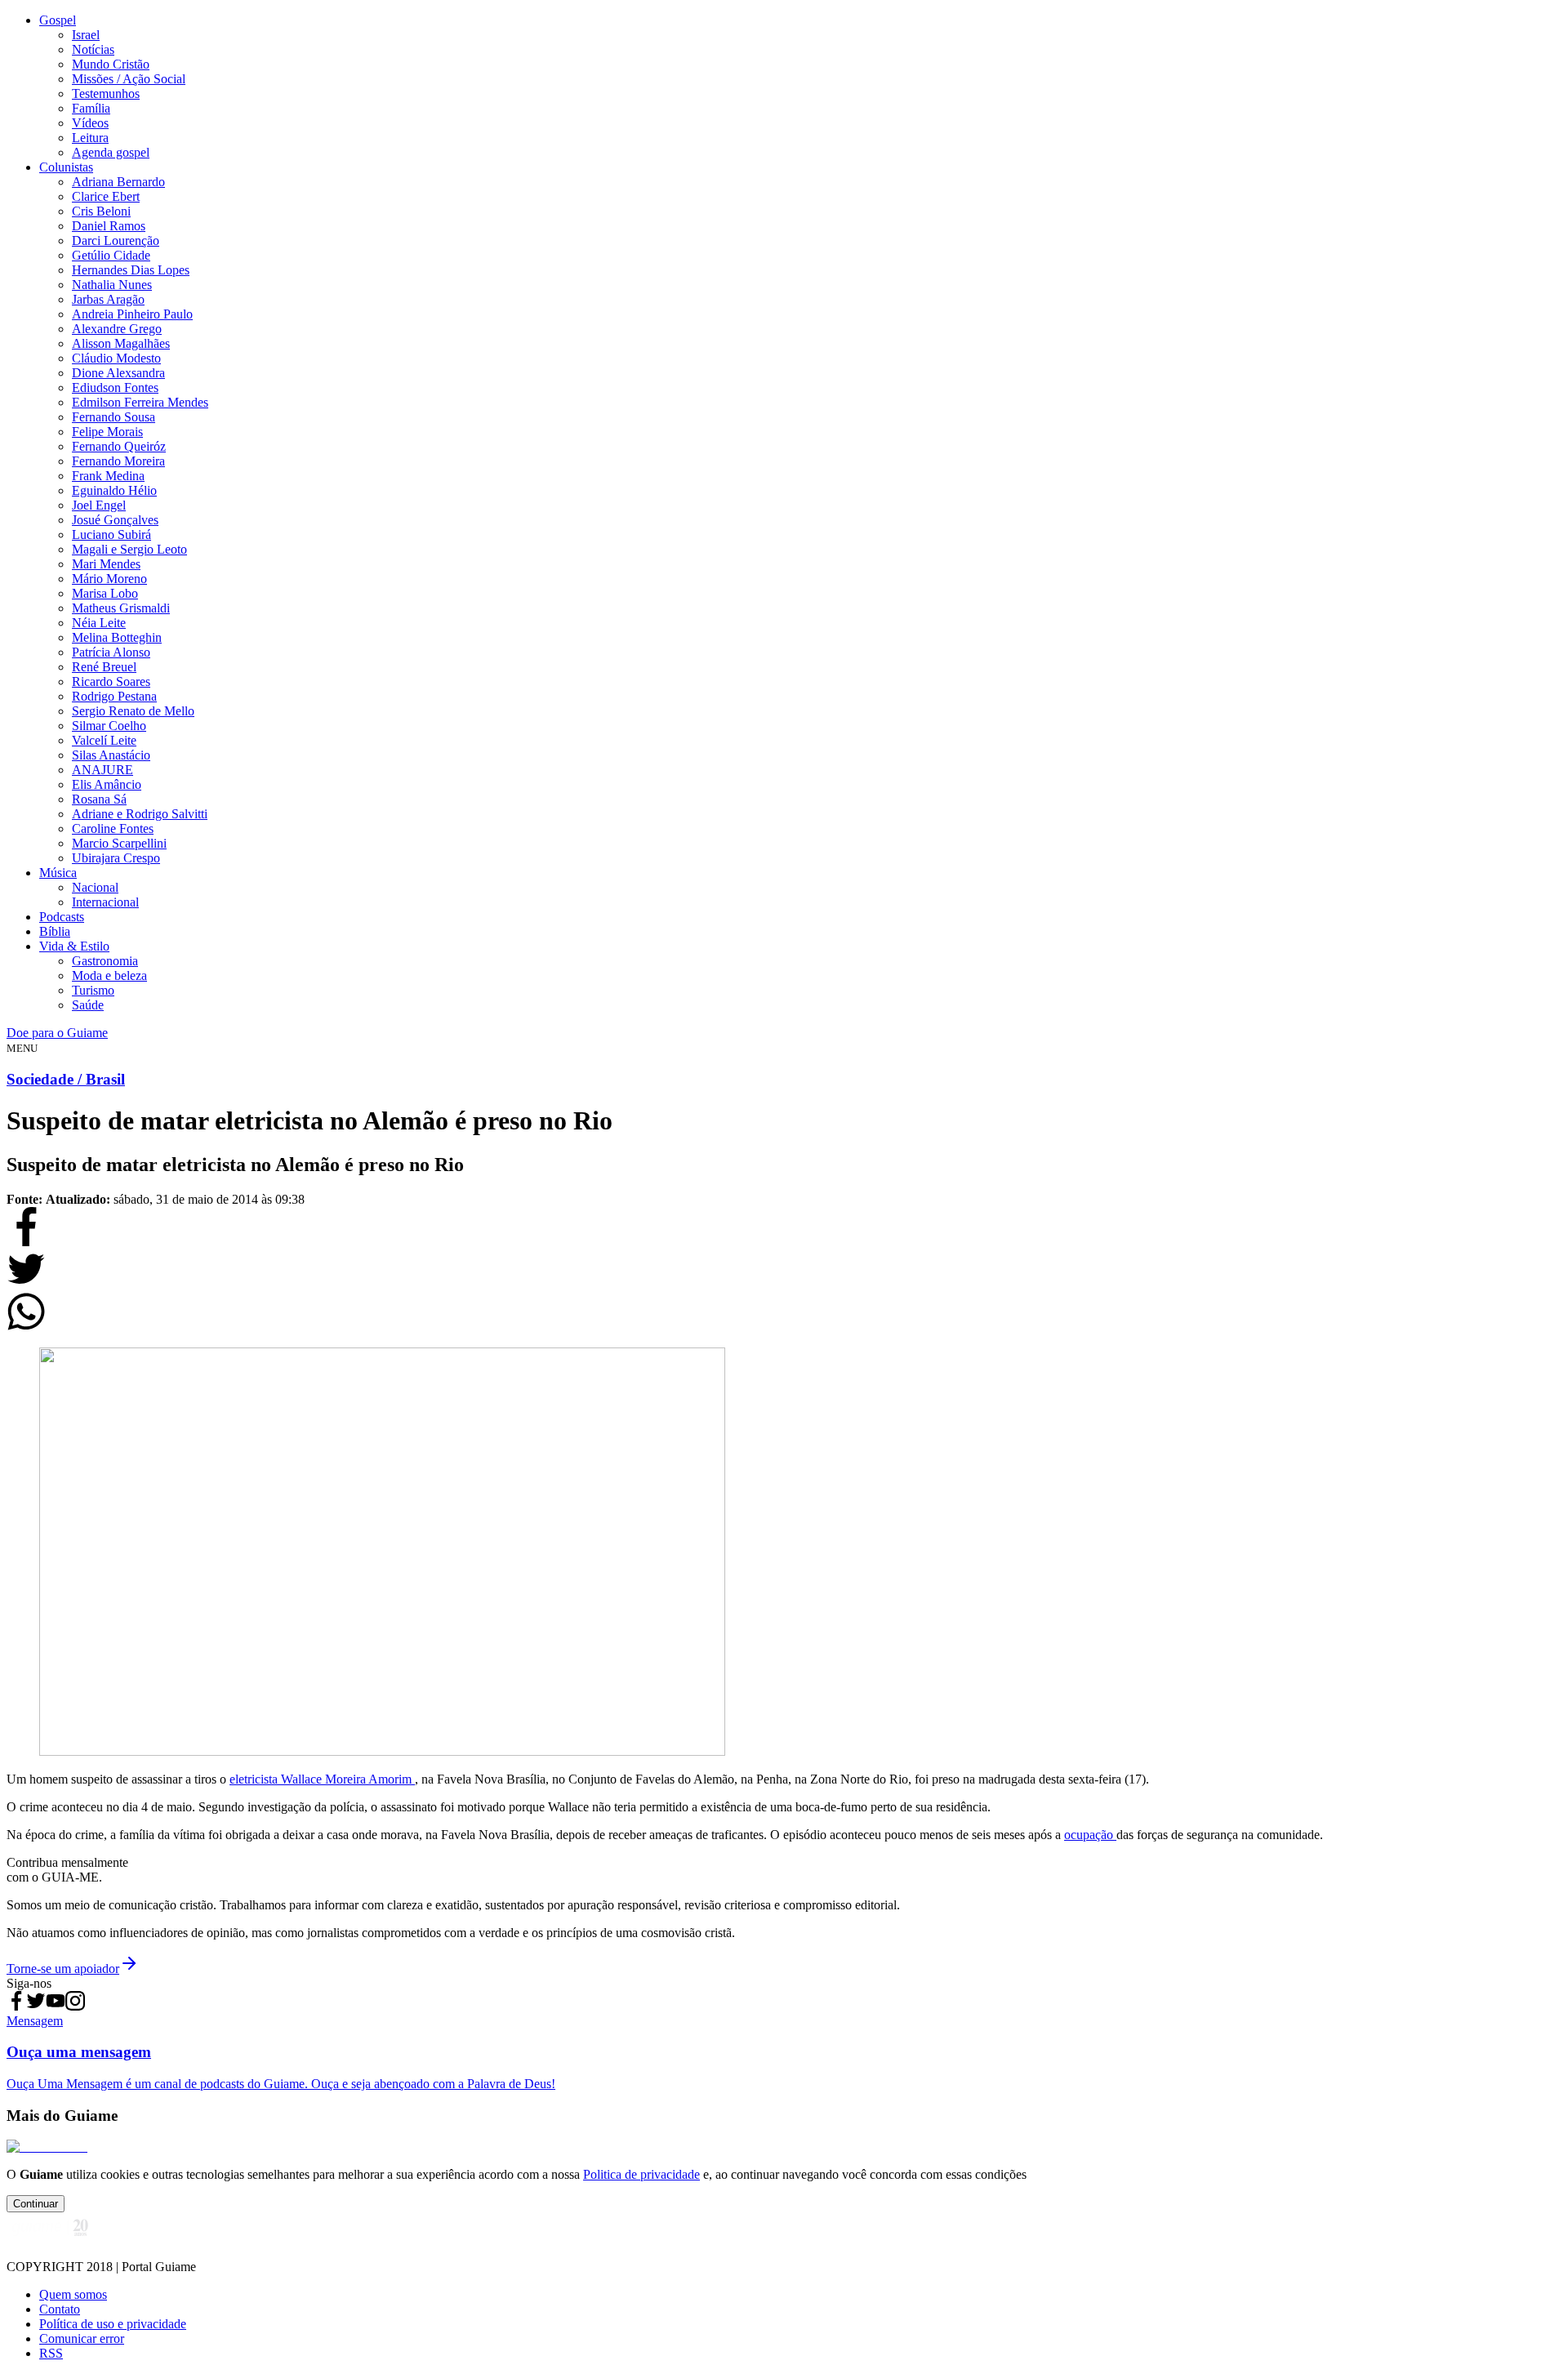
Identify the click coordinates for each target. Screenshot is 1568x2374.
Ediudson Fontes (115, 388)
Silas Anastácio (111, 755)
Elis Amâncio (107, 784)
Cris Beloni (101, 211)
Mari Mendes (106, 564)
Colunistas (66, 167)
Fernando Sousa (114, 417)
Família (91, 108)
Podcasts (62, 917)
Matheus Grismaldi (121, 608)
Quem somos (73, 2294)
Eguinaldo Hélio (114, 490)
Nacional (95, 887)
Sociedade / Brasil (66, 1079)
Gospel (58, 20)
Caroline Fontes (113, 828)
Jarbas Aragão (108, 299)
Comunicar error (82, 2338)
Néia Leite (99, 623)
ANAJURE (102, 770)
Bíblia (55, 931)
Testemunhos (106, 94)
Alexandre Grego (117, 329)
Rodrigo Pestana (114, 696)
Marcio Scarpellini (119, 843)
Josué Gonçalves (115, 520)
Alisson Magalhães (121, 343)
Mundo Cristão (111, 64)
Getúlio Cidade (111, 255)
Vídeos (90, 123)
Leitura (90, 138)
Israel (86, 35)
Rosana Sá (99, 799)
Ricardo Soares (111, 681)
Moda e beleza (109, 975)
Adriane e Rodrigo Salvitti (140, 814)
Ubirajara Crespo (116, 858)
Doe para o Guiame (57, 1033)
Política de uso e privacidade (113, 2324)
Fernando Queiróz (119, 446)
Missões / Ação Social (129, 79)
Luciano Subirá (111, 534)
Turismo (93, 990)
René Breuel (104, 667)
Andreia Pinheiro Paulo (132, 314)
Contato (60, 2309)
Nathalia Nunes (112, 285)
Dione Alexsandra (118, 373)
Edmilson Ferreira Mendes (140, 402)
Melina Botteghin (117, 637)
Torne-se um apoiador (63, 1969)
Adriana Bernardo (118, 182)
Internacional (105, 902)
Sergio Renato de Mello (133, 711)
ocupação (1090, 1835)
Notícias (93, 49)
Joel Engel (99, 505)
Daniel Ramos (109, 226)
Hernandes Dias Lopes (131, 270)
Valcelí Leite (104, 740)
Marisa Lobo (105, 593)
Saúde (88, 1005)
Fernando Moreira (118, 461)
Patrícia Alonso (111, 652)
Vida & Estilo (74, 946)
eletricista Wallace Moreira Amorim (322, 1779)
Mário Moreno (109, 579)
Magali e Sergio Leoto (129, 549)
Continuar (36, 2204)
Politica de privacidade (641, 2174)
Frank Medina (108, 476)
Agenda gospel (111, 152)
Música (58, 873)
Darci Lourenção (116, 241)
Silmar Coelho (109, 726)
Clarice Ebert (106, 196)
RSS (51, 2353)
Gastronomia (105, 961)
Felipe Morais (107, 432)
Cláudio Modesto (116, 358)
